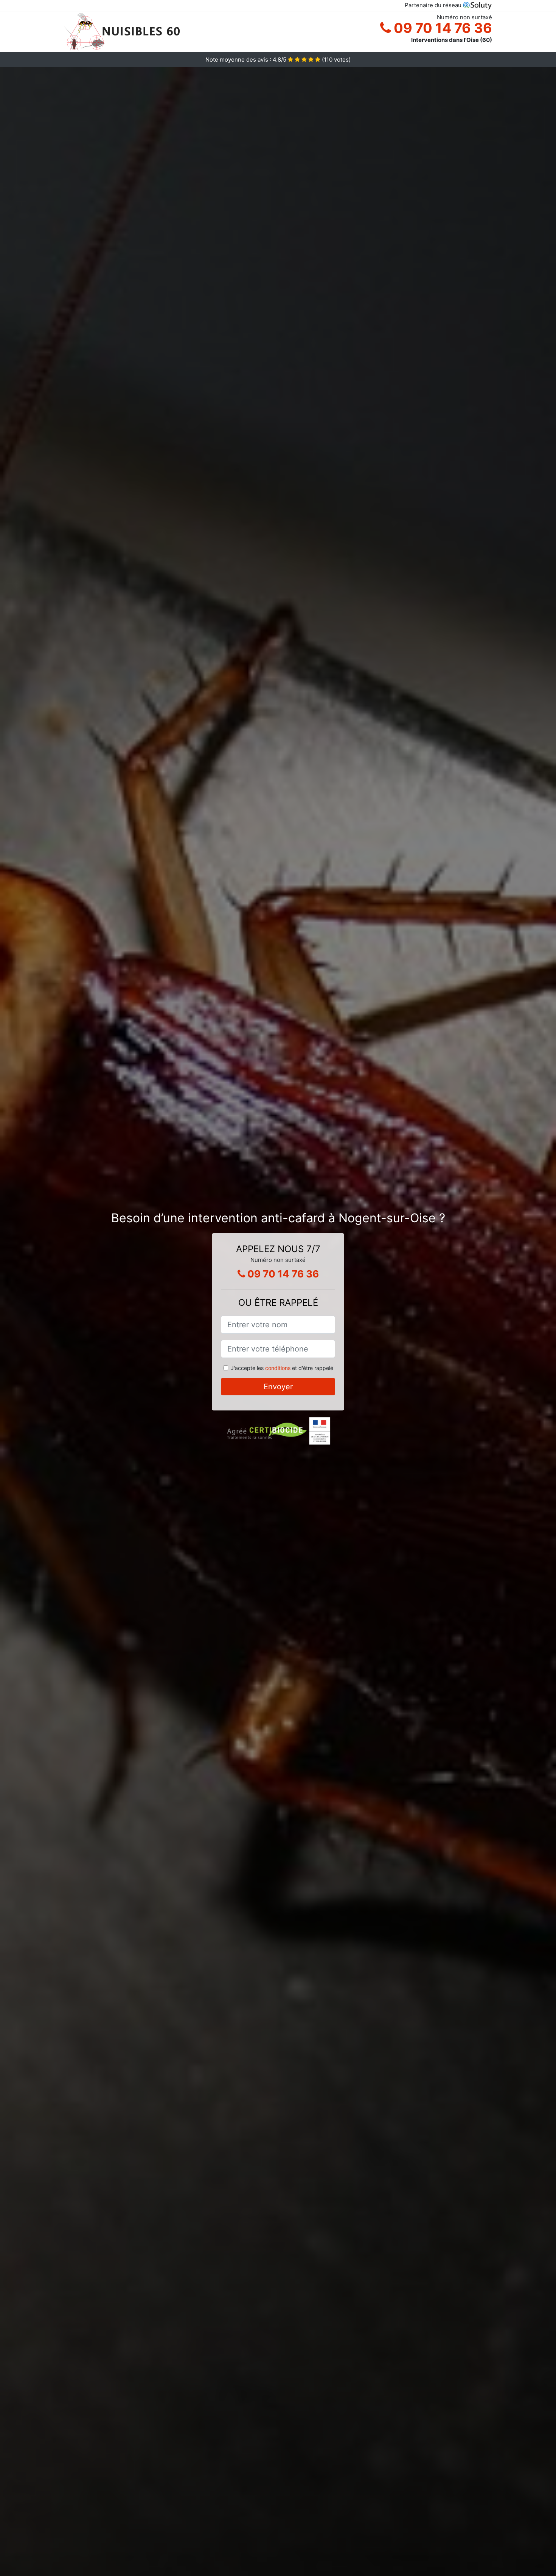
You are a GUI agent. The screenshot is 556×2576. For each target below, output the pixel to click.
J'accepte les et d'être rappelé (282, 1368)
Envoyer (278, 1387)
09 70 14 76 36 (441, 28)
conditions (278, 1368)
